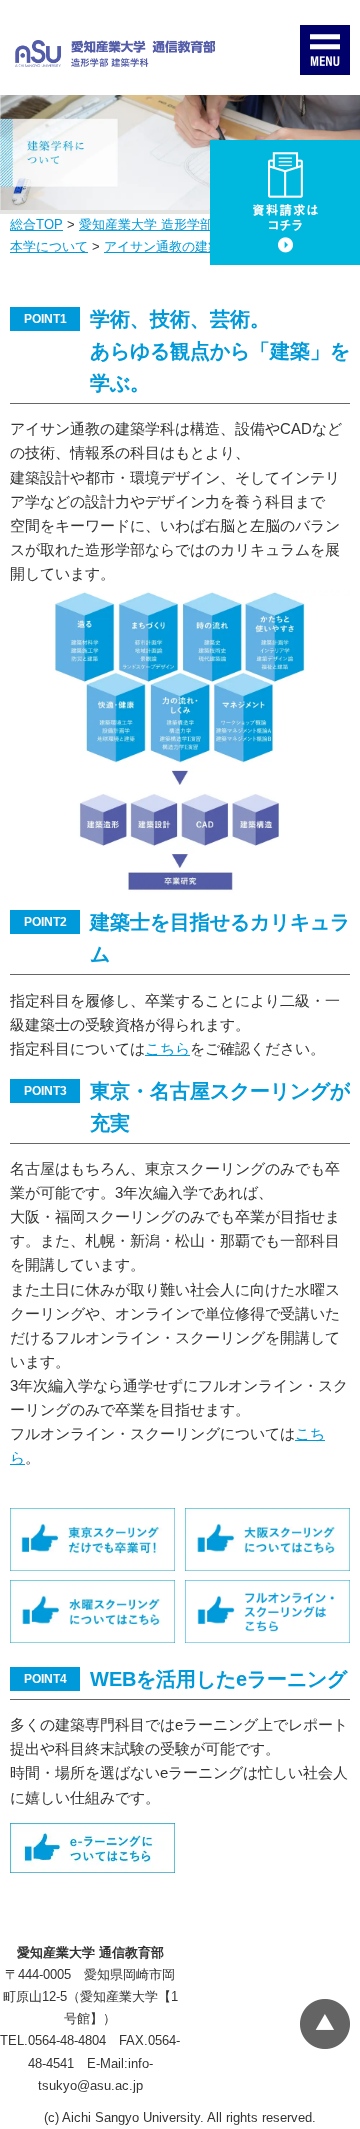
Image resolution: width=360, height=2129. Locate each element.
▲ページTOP (325, 2024)
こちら (167, 1048)
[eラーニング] (92, 1848)
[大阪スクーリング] (267, 1539)
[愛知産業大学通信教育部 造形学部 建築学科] (115, 53)
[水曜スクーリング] (92, 1611)
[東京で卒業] (92, 1539)
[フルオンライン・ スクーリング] (267, 1611)
